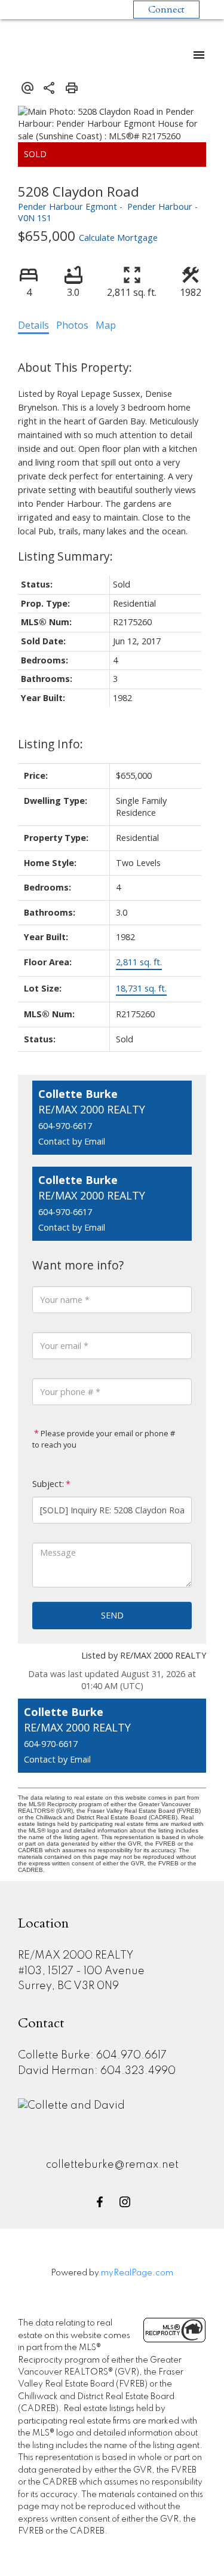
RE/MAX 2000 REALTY (76, 1956)
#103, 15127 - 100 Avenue (81, 1971)
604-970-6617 (65, 1126)
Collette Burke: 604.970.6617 (92, 2055)
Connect (166, 10)
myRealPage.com (137, 2273)
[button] (100, 2202)
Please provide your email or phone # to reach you (104, 1439)
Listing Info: (50, 744)
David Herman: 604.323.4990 (97, 2071)
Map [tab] (106, 325)
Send (112, 1615)
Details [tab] (33, 325)
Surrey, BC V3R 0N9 (68, 1986)
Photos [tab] (72, 325)
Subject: (48, 1484)
